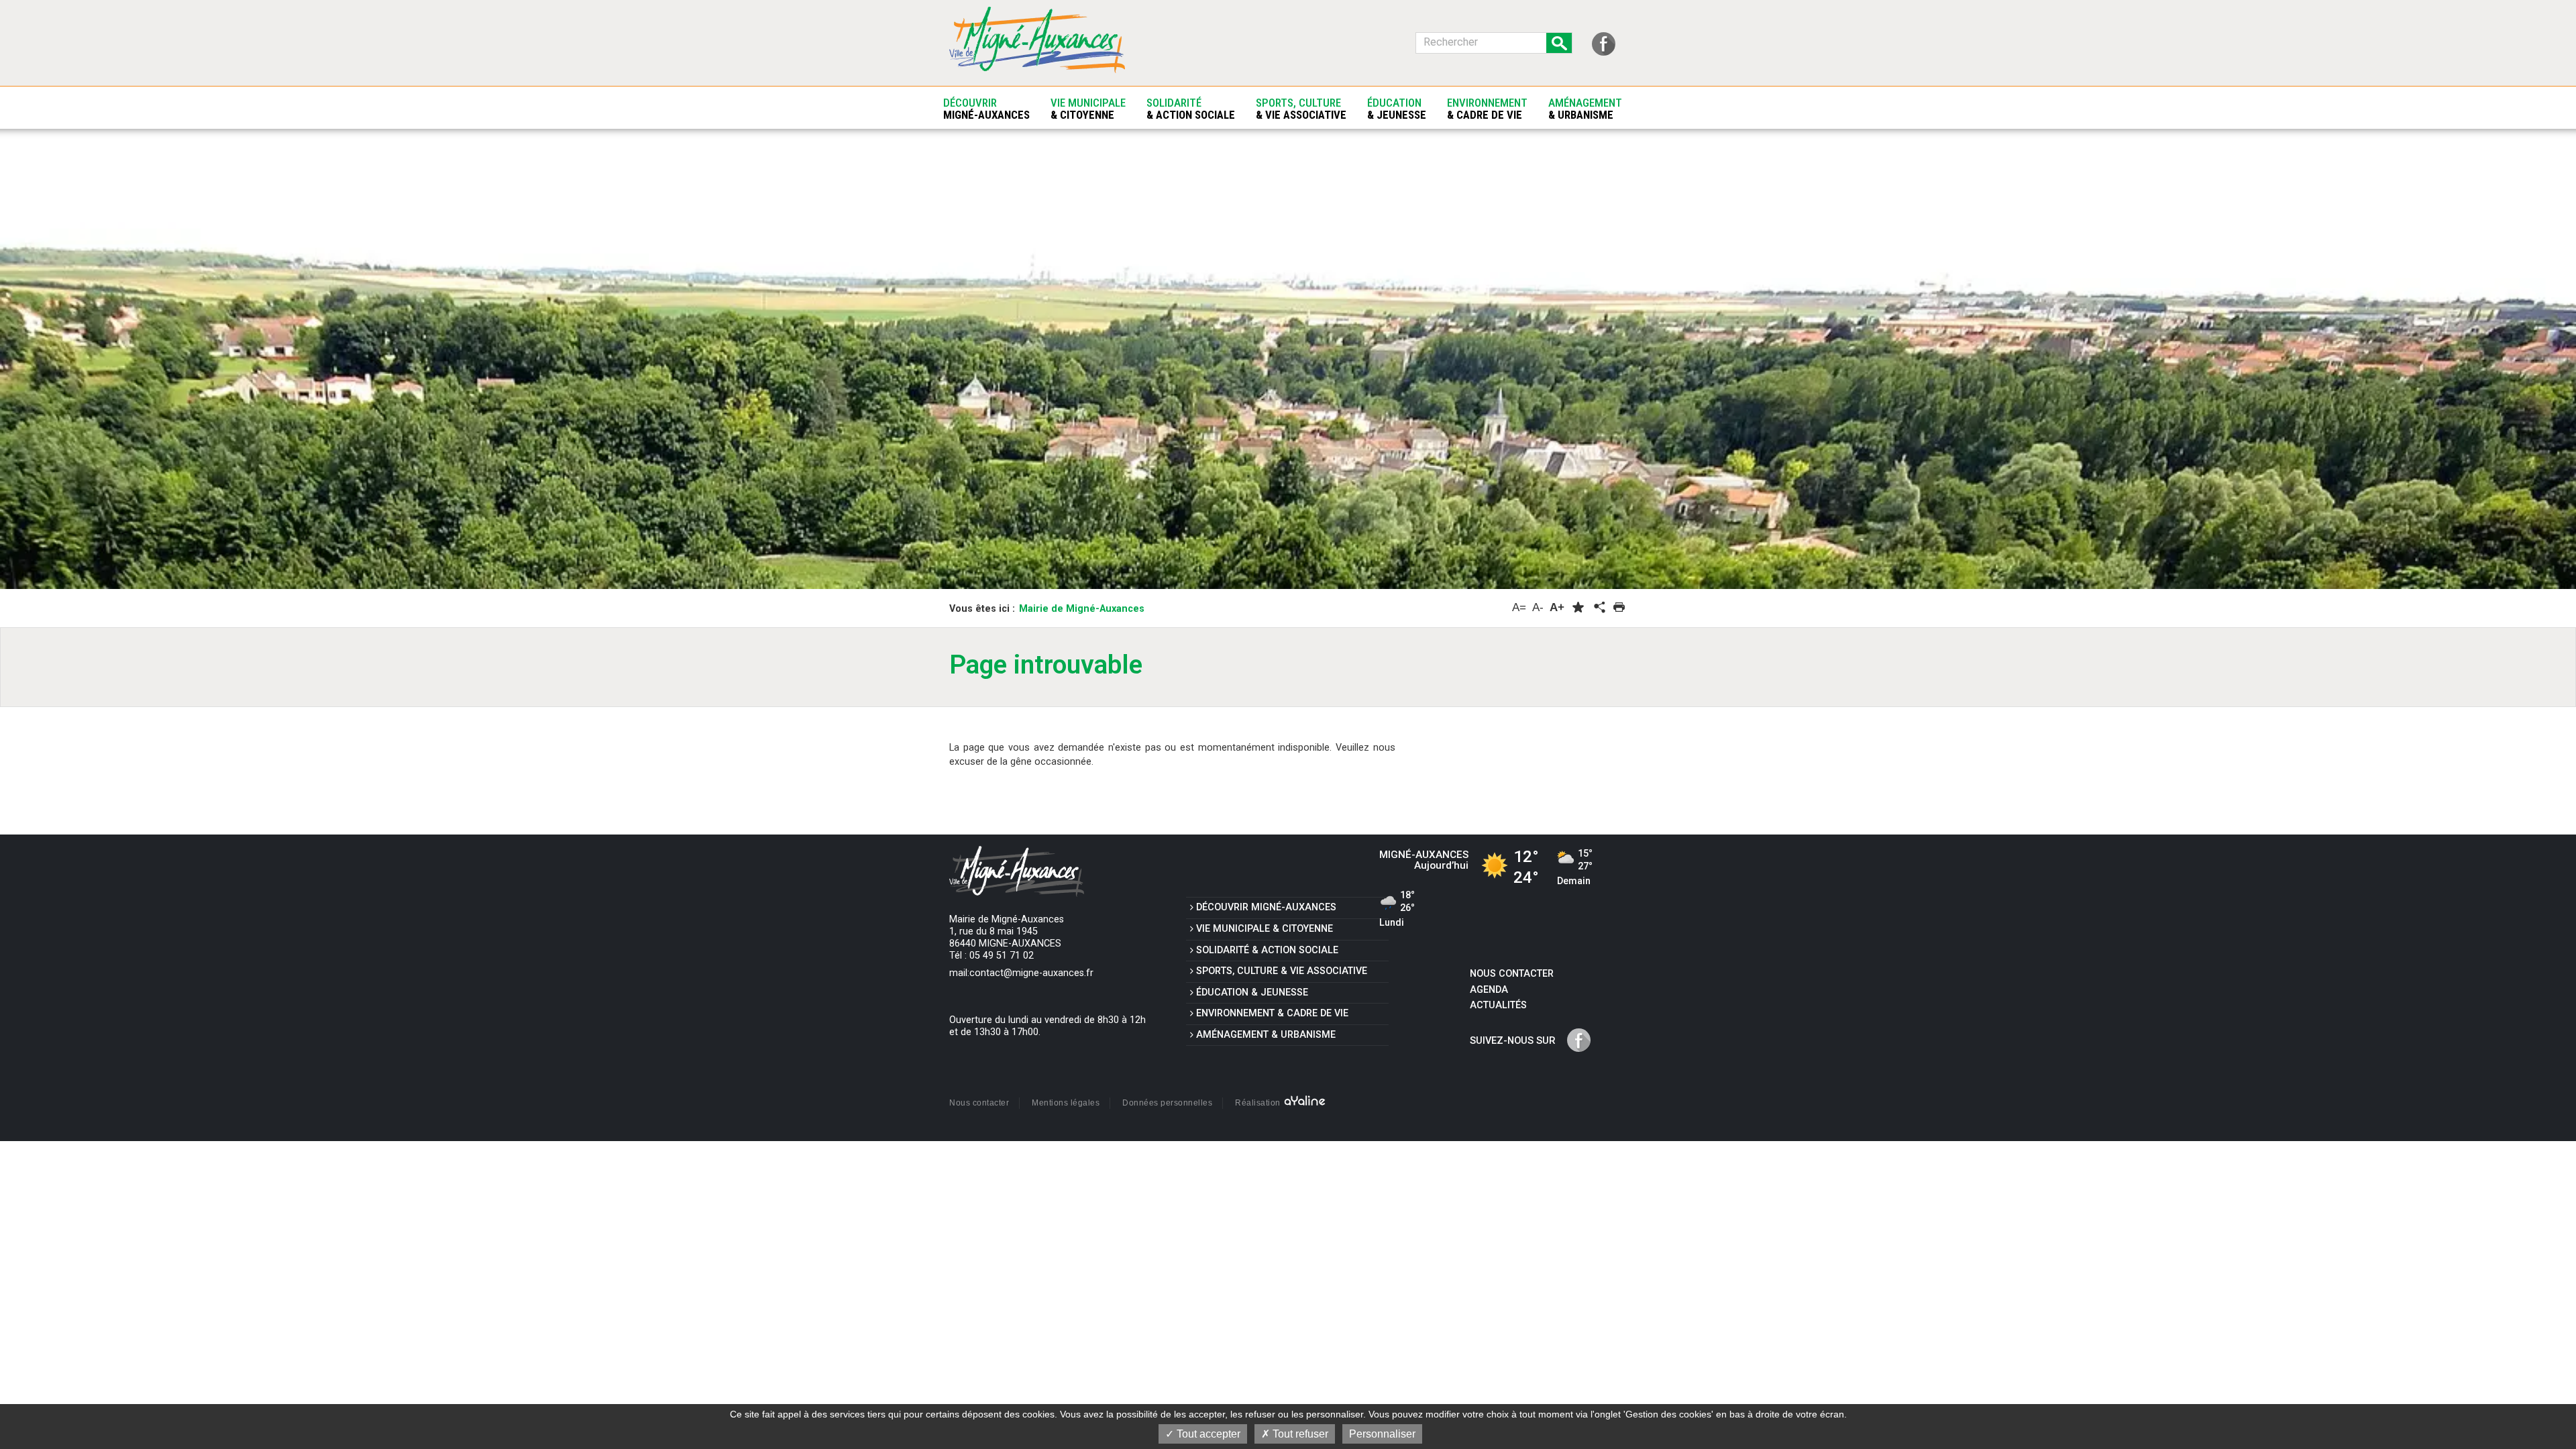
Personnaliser (1382, 1434)
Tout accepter (1207, 1434)
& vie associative (1282, 971)
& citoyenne (1265, 929)
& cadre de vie (1272, 1013)
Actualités (1498, 1005)
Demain (1575, 868)
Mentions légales (1066, 1103)
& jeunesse (1252, 992)
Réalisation (1259, 1103)
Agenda (1489, 990)
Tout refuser (1299, 1434)
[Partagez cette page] (1599, 608)
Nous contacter (1512, 974)
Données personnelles (1167, 1103)
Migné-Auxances (1266, 907)
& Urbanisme (1266, 1035)
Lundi (1397, 910)
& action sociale (1267, 950)
